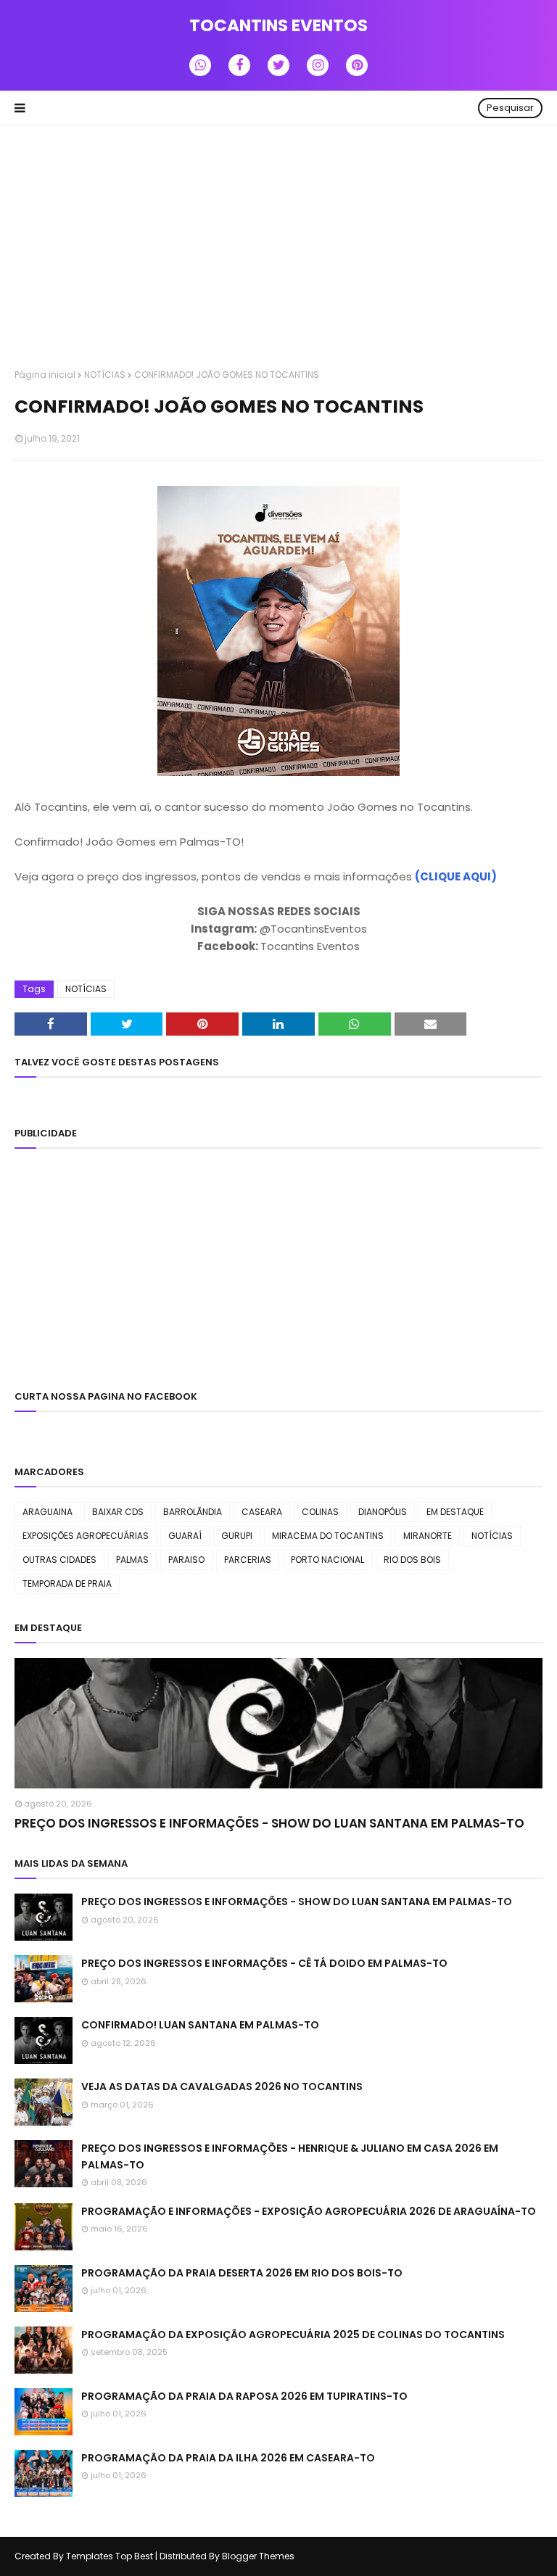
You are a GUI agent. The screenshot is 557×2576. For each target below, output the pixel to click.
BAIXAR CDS (118, 1512)
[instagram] (318, 65)
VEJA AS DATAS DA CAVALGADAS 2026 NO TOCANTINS (222, 2086)
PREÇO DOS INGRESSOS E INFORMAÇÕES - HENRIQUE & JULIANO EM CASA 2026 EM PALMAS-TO (290, 2156)
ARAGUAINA (48, 1512)
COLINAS (320, 1512)
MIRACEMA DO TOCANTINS (328, 1536)
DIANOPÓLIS (383, 1512)
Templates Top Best (110, 2556)
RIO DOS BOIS (412, 1560)
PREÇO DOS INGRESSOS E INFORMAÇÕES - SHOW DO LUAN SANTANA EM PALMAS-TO (269, 1823)
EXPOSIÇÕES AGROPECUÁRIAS (86, 1536)
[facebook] (239, 65)
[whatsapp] (200, 65)
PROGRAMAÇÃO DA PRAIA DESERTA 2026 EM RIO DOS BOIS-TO (242, 2273)
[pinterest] (357, 65)
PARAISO (186, 1560)
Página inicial (45, 375)
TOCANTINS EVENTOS (278, 25)
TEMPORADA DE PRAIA (67, 1584)
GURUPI (237, 1536)
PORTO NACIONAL (327, 1560)
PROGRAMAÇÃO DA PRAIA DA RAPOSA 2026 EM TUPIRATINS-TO (244, 2396)
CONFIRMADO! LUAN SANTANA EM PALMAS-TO (200, 2025)
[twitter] (278, 65)
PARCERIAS (248, 1560)
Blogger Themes (258, 2556)
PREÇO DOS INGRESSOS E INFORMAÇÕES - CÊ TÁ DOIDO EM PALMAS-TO (264, 1963)
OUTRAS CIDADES (59, 1560)
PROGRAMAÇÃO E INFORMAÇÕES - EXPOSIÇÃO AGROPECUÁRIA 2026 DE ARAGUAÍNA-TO (309, 2211)
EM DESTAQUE (455, 1512)
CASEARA (262, 1512)
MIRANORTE (428, 1536)
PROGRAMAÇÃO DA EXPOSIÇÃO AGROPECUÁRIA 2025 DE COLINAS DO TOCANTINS (293, 2334)
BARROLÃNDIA (193, 1512)
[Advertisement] (278, 249)
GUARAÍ (185, 1536)
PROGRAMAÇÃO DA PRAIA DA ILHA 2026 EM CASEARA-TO (228, 2458)
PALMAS (132, 1560)
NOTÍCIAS (105, 375)
